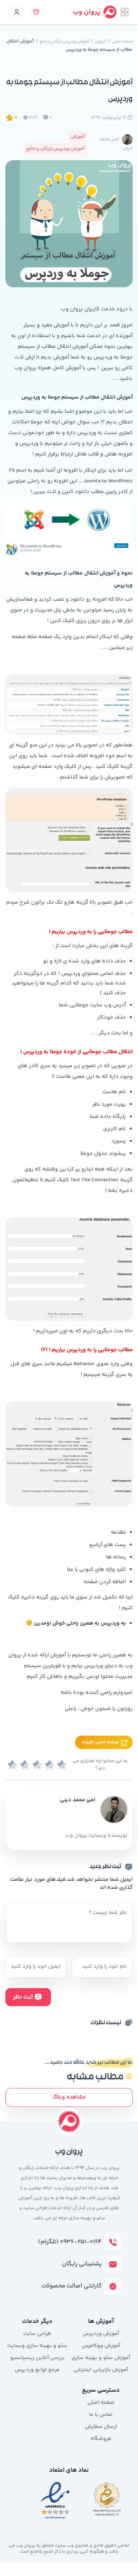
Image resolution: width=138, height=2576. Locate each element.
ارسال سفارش (101, 2427)
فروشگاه (101, 2439)
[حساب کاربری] (17, 12)
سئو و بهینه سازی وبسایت (37, 2346)
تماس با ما (101, 2415)
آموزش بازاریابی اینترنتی (101, 2370)
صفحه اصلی (122, 42)
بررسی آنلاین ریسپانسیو (37, 2358)
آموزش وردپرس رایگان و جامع (64, 42)
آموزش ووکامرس (101, 2346)
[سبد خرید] (36, 12)
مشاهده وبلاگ (69, 2097)
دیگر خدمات (37, 2322)
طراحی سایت (37, 2334)
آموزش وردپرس (101, 2334)
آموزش (101, 42)
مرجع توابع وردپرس (37, 2370)
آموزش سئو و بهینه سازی (101, 2358)
